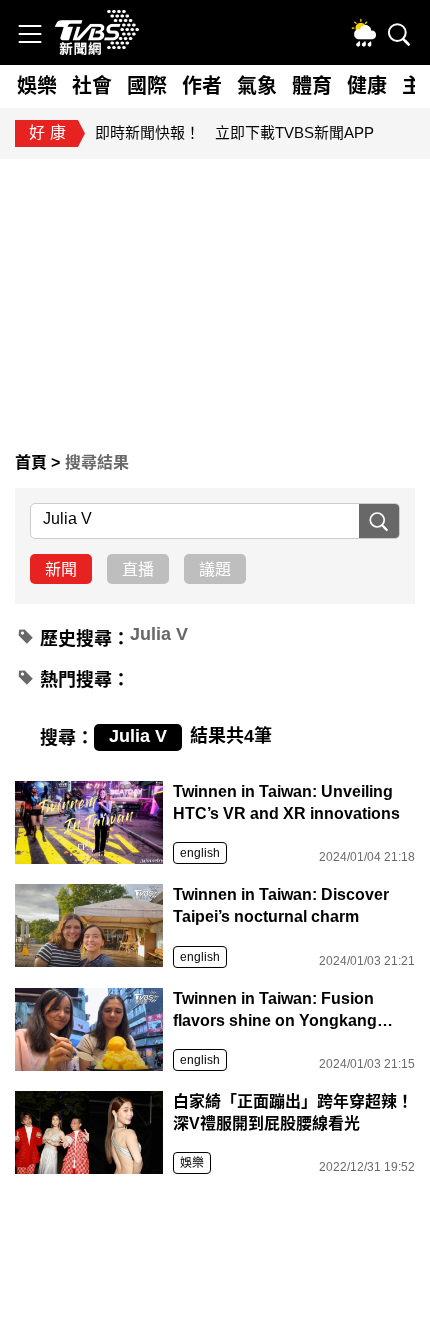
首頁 (33, 462)
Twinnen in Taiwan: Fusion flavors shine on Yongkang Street (275, 1011)
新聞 (61, 569)
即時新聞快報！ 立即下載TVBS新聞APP (234, 132)
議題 (215, 569)
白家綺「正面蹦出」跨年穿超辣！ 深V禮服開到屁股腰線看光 (294, 1112)
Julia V (159, 634)
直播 (138, 569)
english (200, 853)
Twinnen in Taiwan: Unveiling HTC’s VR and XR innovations (286, 802)
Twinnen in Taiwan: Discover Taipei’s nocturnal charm (281, 905)
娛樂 (192, 1163)
